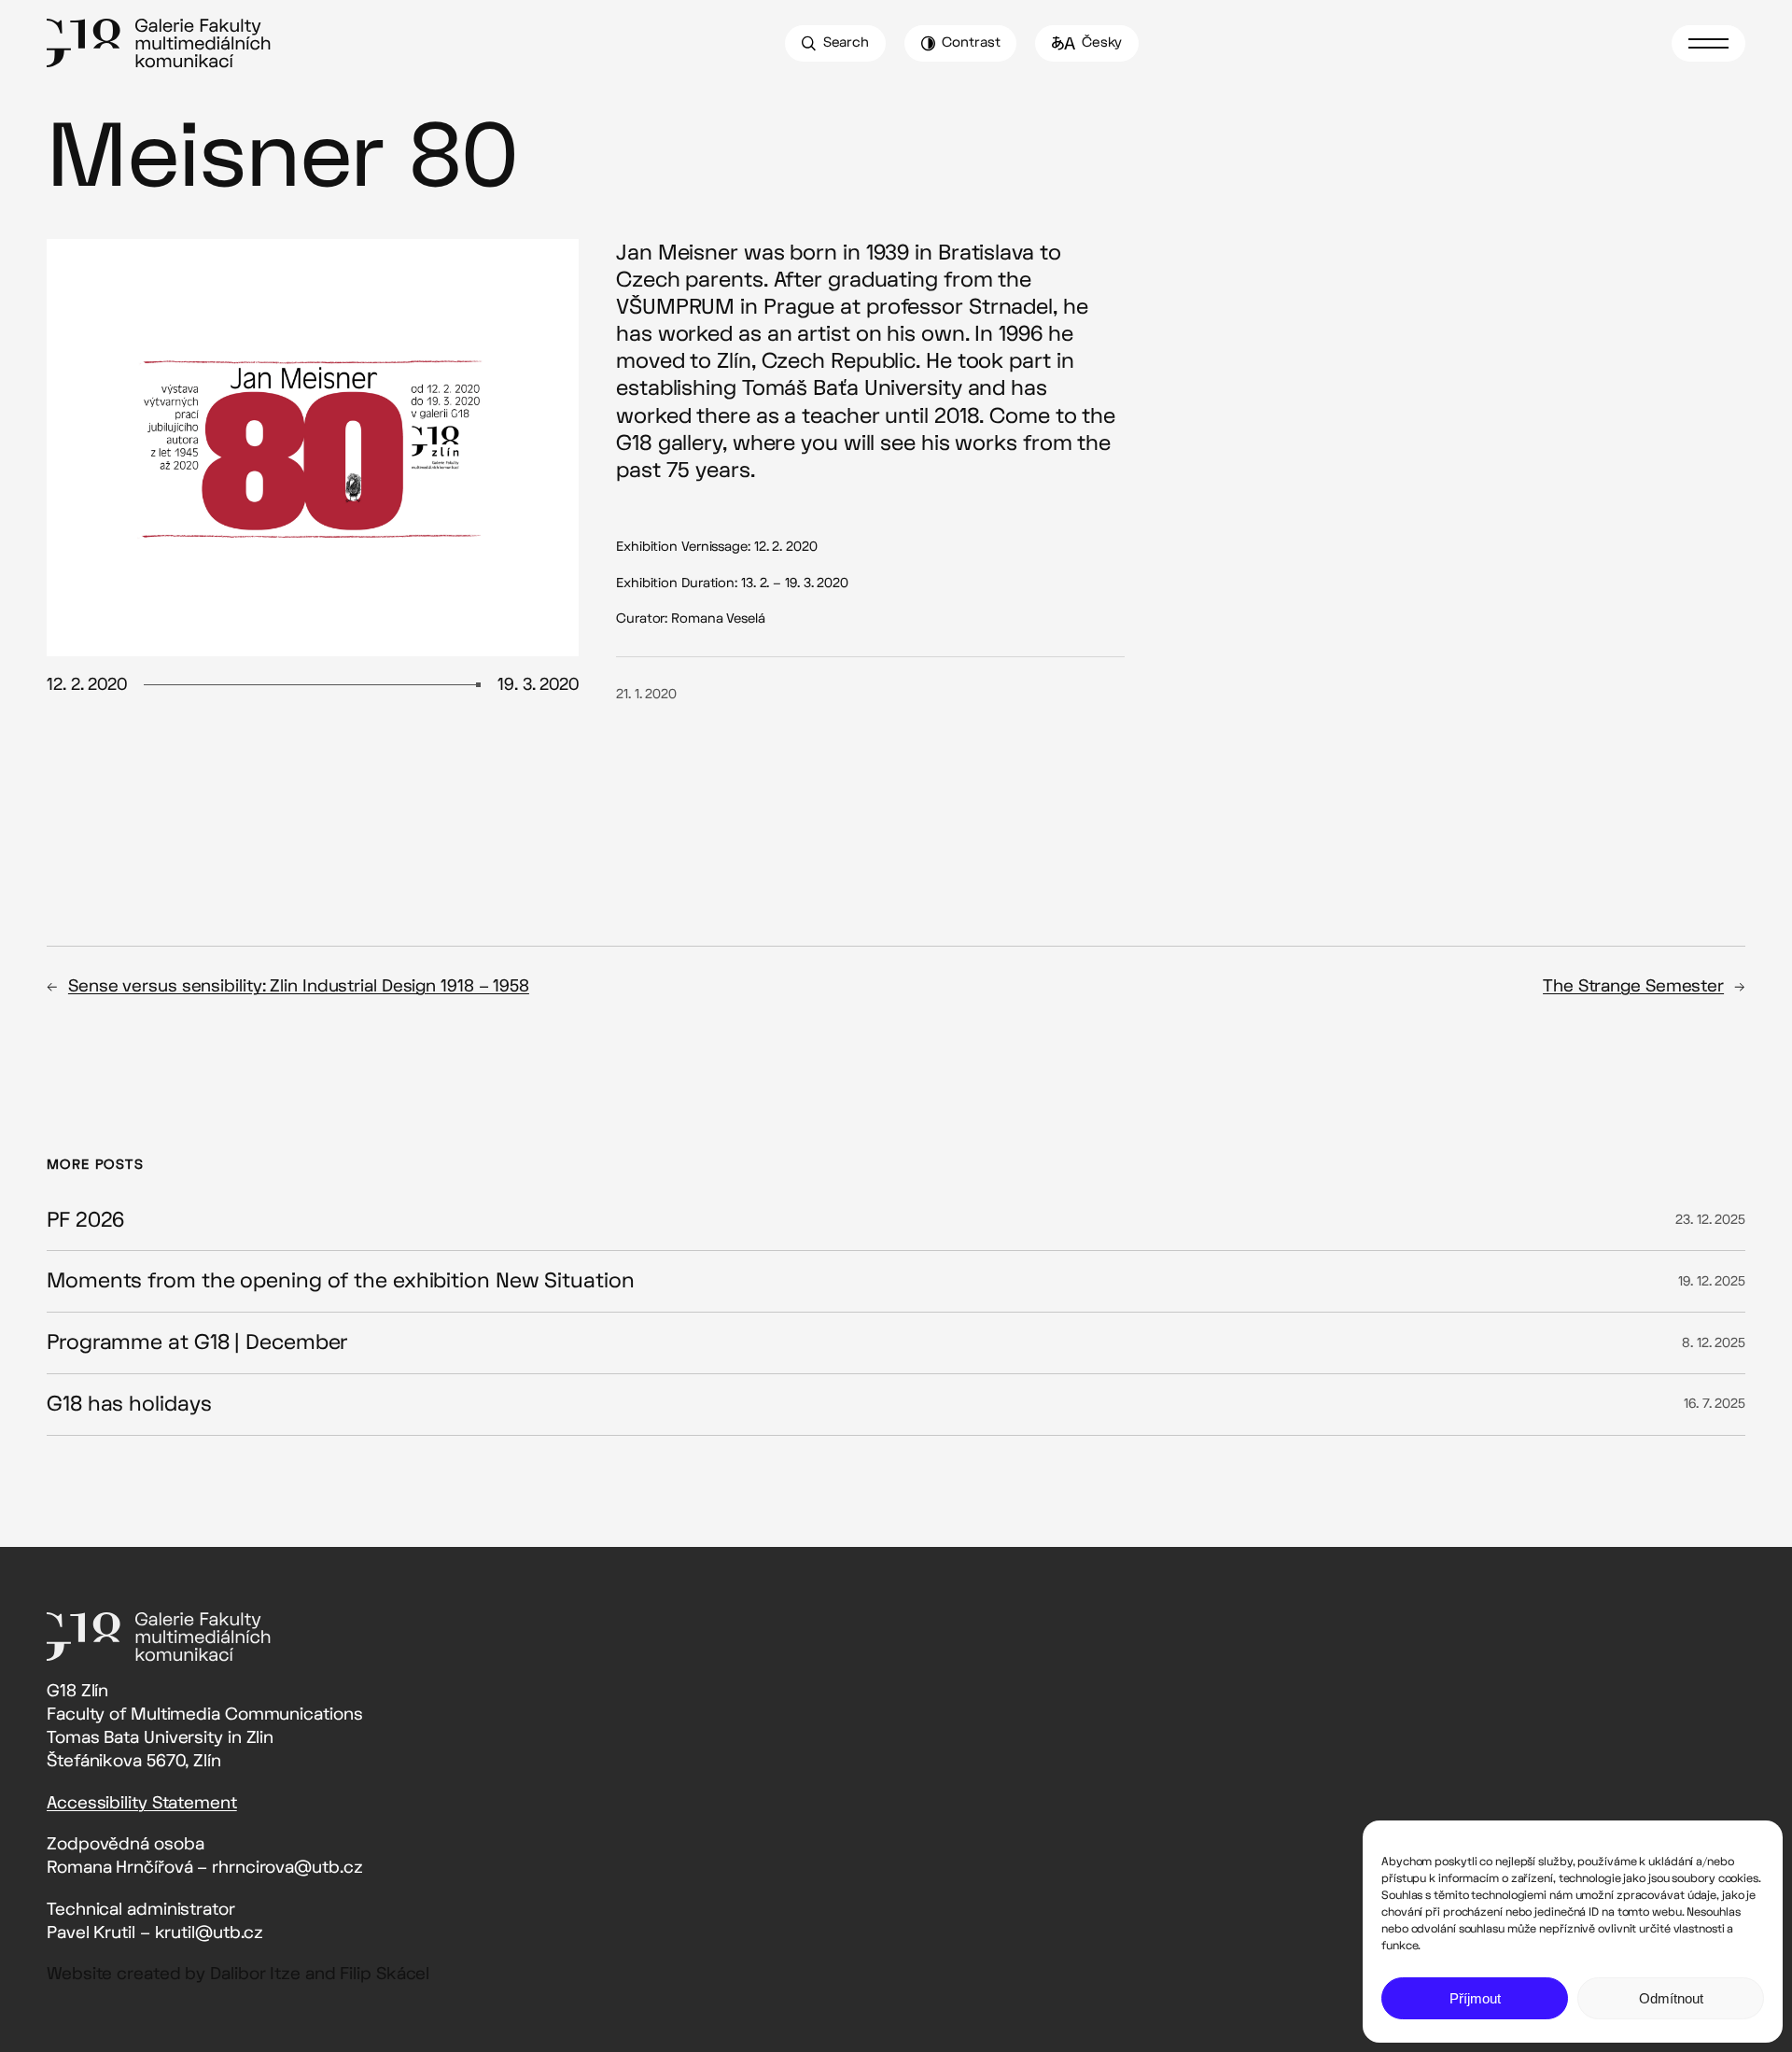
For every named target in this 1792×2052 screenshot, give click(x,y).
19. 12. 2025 (1712, 1281)
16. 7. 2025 (1715, 1404)
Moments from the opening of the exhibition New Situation (340, 1281)
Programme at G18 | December (197, 1343)
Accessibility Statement (142, 1803)
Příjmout (1475, 1998)
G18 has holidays (129, 1405)
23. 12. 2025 (1710, 1220)
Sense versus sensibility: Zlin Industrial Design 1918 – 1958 (299, 986)
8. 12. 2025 (1714, 1343)
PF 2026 (85, 1221)
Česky (1102, 42)
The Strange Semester (1633, 986)
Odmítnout (1671, 1998)
